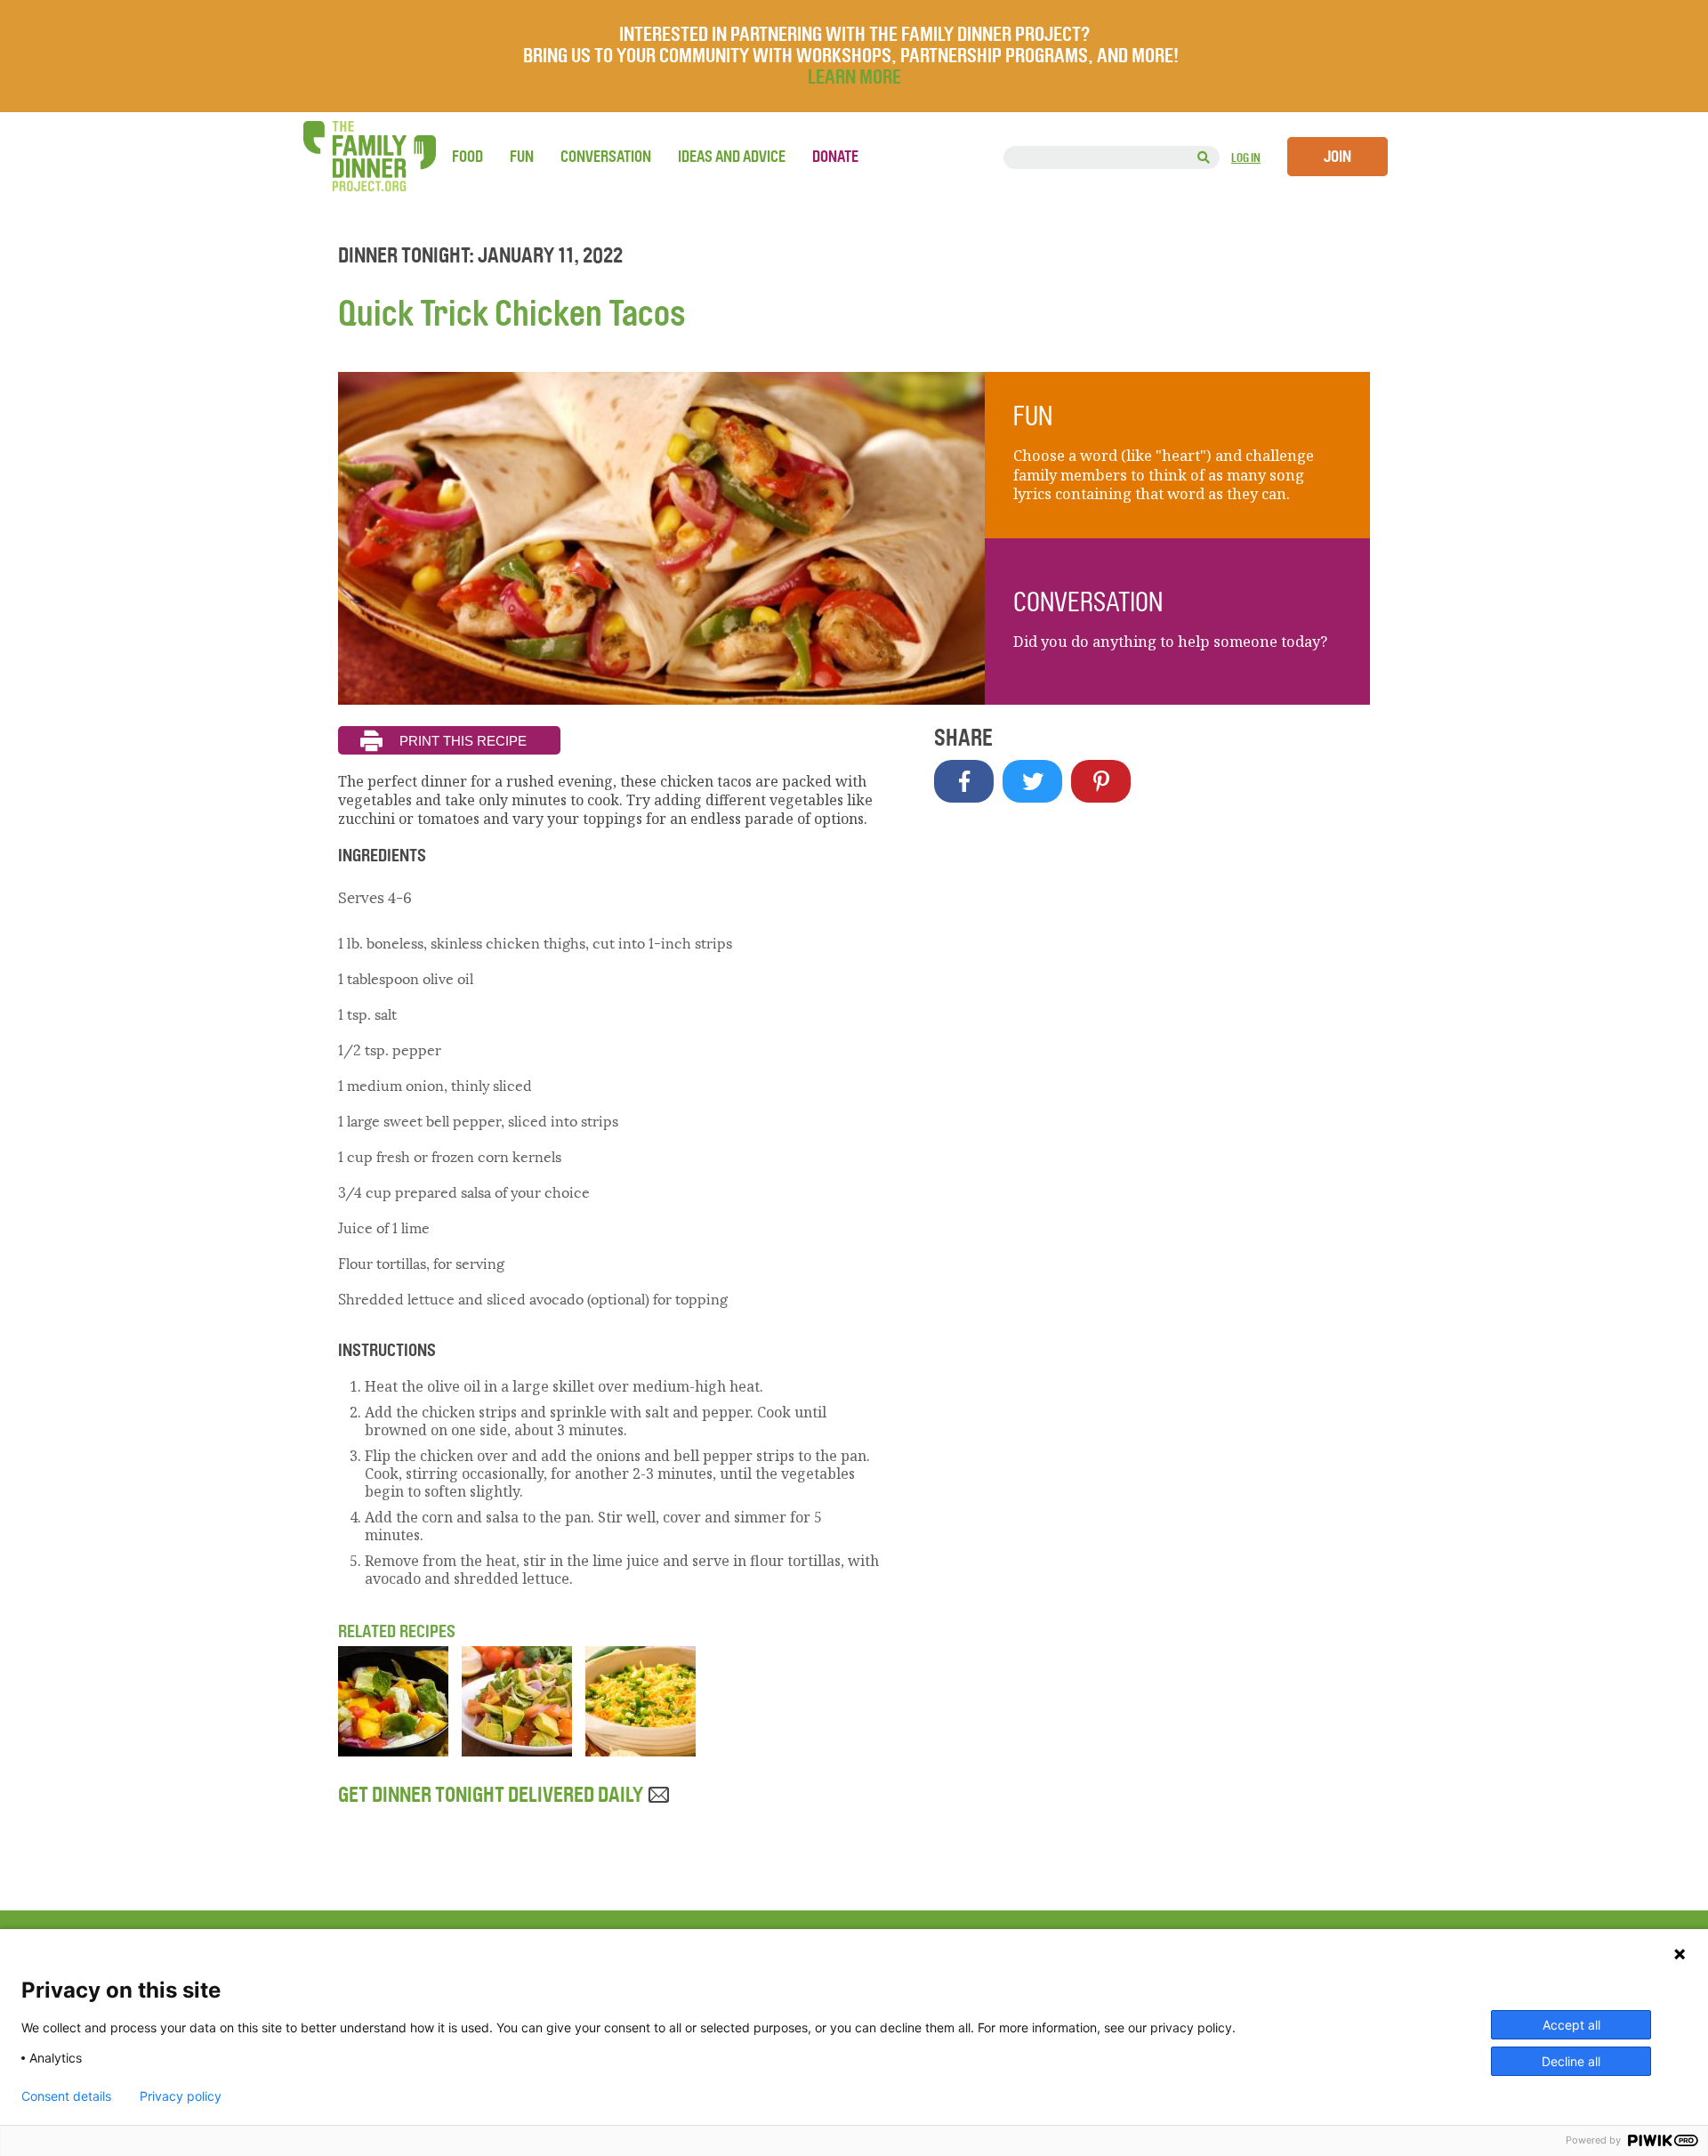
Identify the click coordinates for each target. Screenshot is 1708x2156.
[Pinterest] (1101, 781)
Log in (1246, 158)
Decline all (1571, 2061)
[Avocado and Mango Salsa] (393, 1751)
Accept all (1571, 2025)
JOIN (1337, 157)
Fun (522, 157)
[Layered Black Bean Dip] (640, 1751)
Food (467, 157)
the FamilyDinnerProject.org (369, 156)
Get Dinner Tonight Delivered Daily (492, 1795)
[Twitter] (1032, 781)
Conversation (606, 157)
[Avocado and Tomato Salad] (517, 1751)
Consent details (66, 2096)
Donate (835, 157)
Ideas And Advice (732, 157)
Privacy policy (181, 2096)
